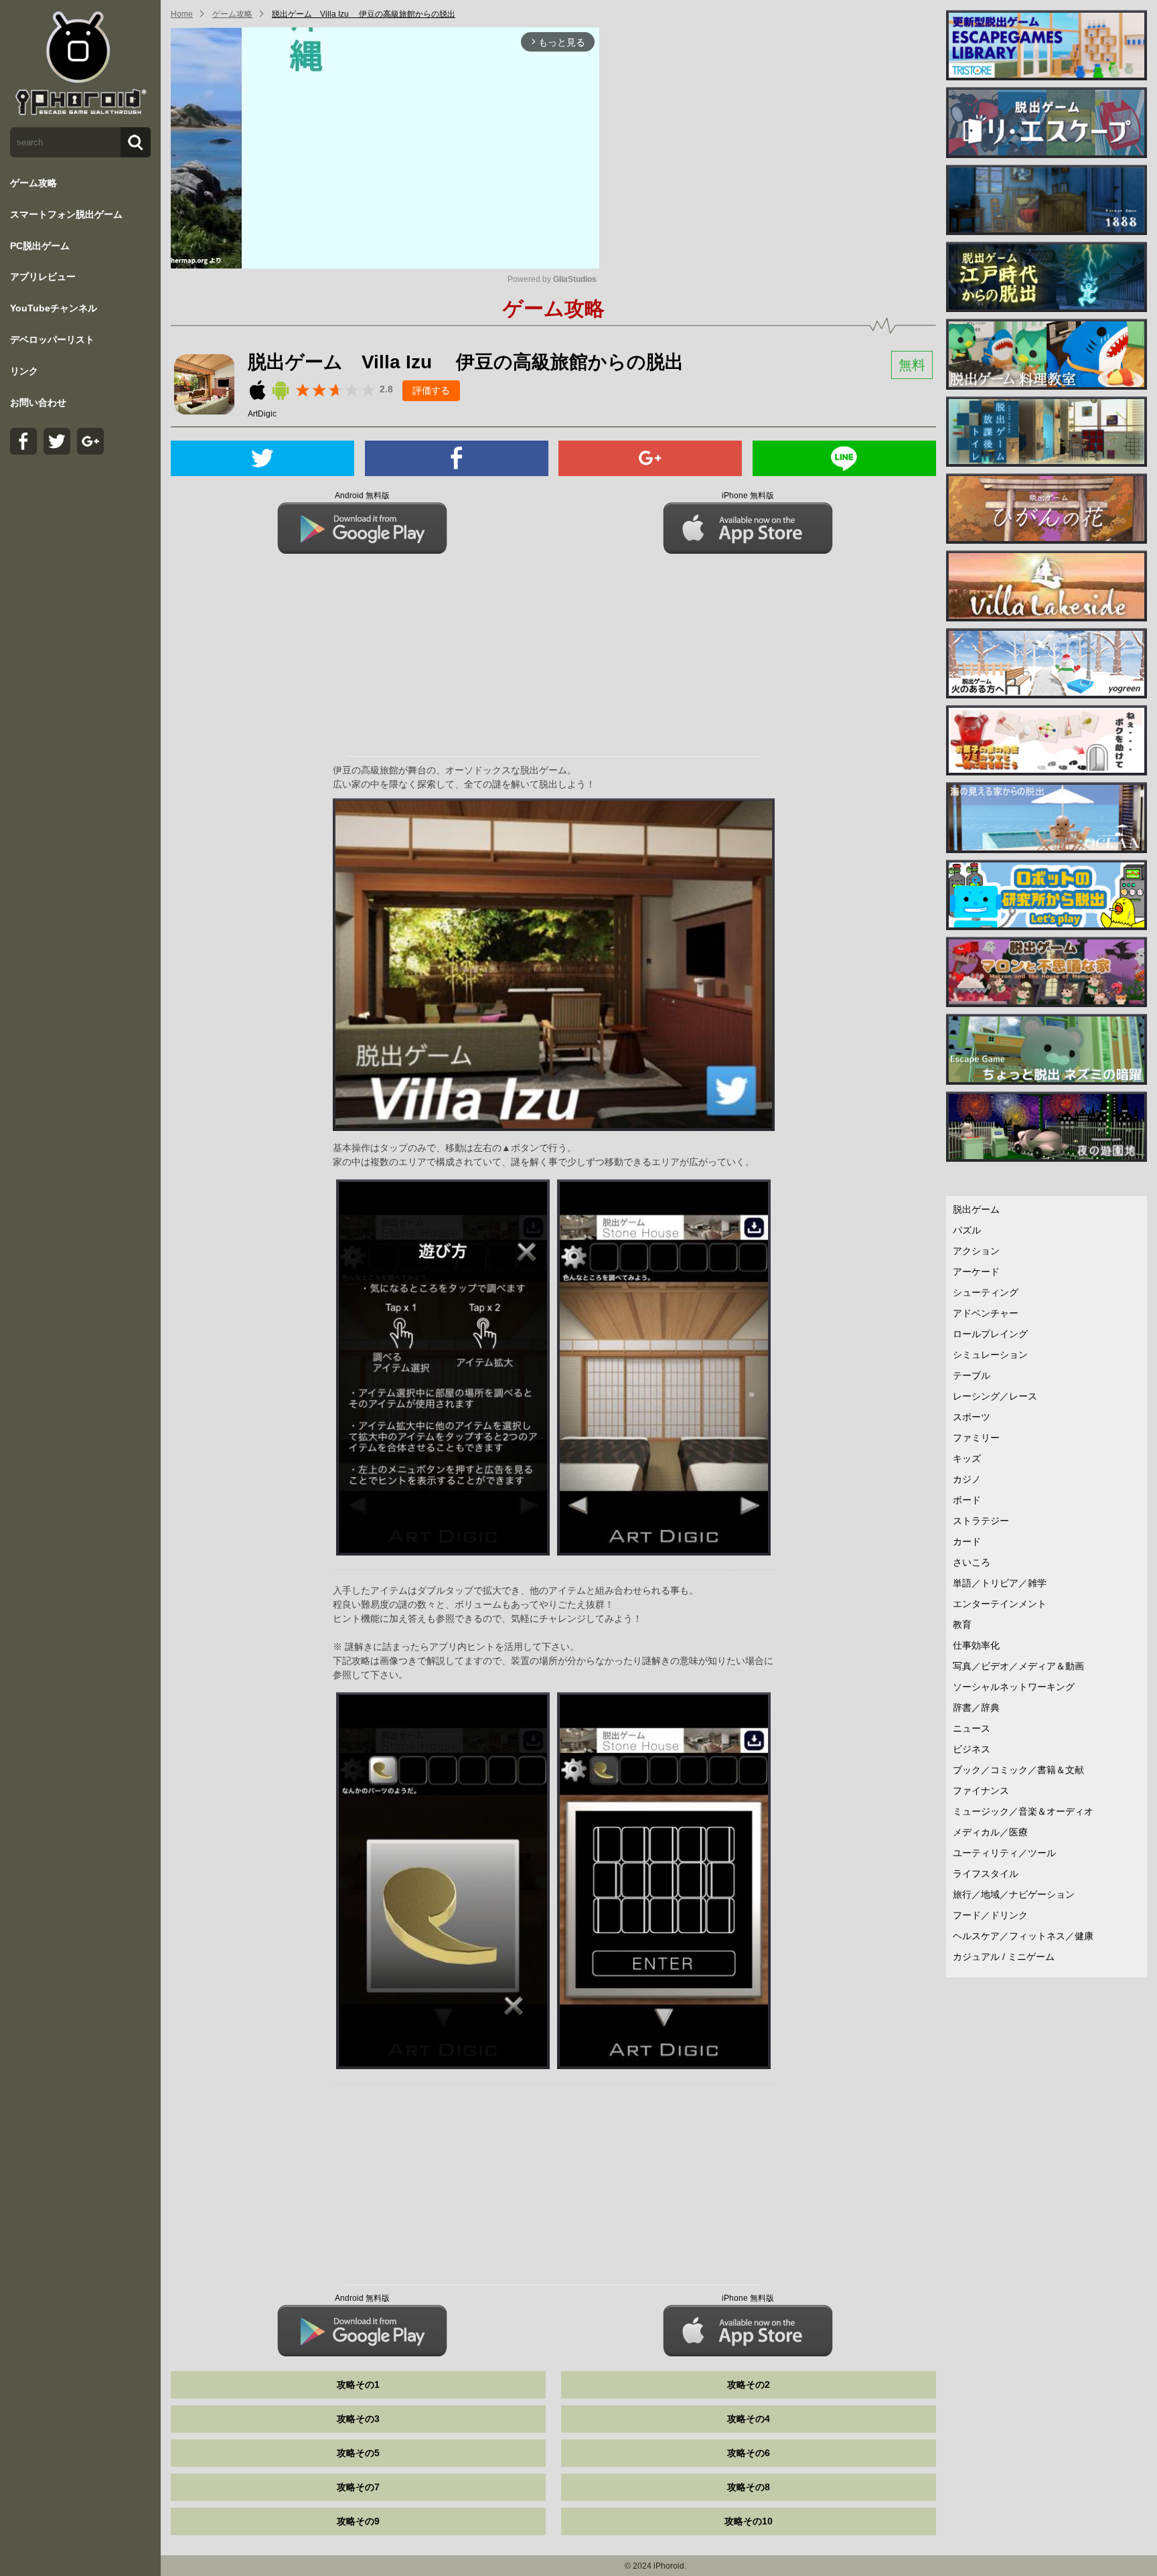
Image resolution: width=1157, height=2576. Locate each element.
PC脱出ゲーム (40, 246)
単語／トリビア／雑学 (1000, 1583)
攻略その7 (358, 2487)
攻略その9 (358, 2521)
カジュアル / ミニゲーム (1004, 1957)
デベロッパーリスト (52, 339)
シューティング (986, 1292)
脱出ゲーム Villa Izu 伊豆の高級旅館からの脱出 (364, 14)
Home (182, 14)
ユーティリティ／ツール (1004, 1853)
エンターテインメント (1000, 1604)
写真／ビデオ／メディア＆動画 (1018, 1666)
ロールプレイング (990, 1334)
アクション (976, 1251)
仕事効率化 (976, 1645)
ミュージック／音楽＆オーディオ (1023, 1811)
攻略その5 (358, 2453)
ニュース (972, 1728)
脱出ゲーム (976, 1209)
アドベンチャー (986, 1313)
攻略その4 (749, 2419)
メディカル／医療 (990, 1832)
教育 (962, 1624)
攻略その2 (749, 2384)
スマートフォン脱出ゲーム (66, 214)
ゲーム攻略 (33, 183)
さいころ (972, 1562)
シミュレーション (990, 1355)
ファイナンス (981, 1791)
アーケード (976, 1272)
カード (967, 1541)
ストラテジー (981, 1521)
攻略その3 (358, 2419)
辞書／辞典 (976, 1708)
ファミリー (976, 1438)
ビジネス (972, 1749)
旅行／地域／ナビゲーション (1014, 1894)
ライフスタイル (986, 1874)
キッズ (967, 1458)
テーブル (972, 1375)
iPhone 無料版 (748, 496)
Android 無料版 (362, 496)
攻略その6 (749, 2453)
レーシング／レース (995, 1396)
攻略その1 (358, 2384)
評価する (431, 390)
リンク (24, 371)
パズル (967, 1230)
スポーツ (972, 1417)
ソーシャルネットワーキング (1014, 1687)
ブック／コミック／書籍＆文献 (1018, 1770)
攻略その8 (749, 2487)
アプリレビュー (43, 277)
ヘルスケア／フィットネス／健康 (1023, 1936)
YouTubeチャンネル (54, 308)
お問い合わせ (38, 402)
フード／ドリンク (990, 1915)
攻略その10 (749, 2521)
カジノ (967, 1479)
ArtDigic (262, 414)
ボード (967, 1500)
